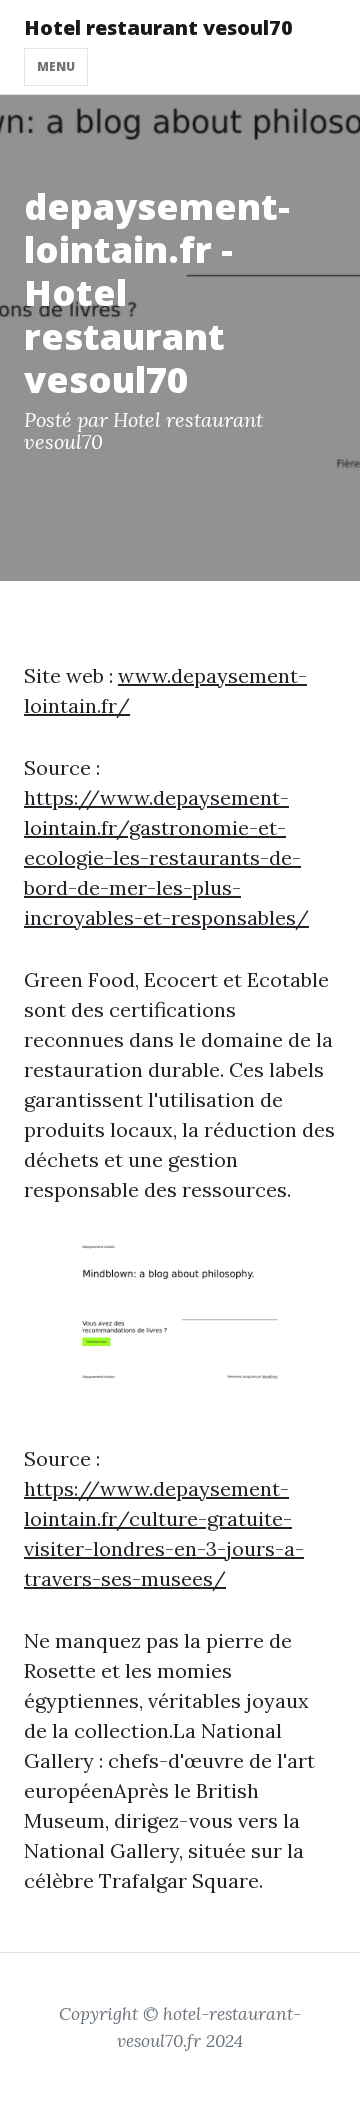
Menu (56, 66)
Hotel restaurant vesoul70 (158, 27)
